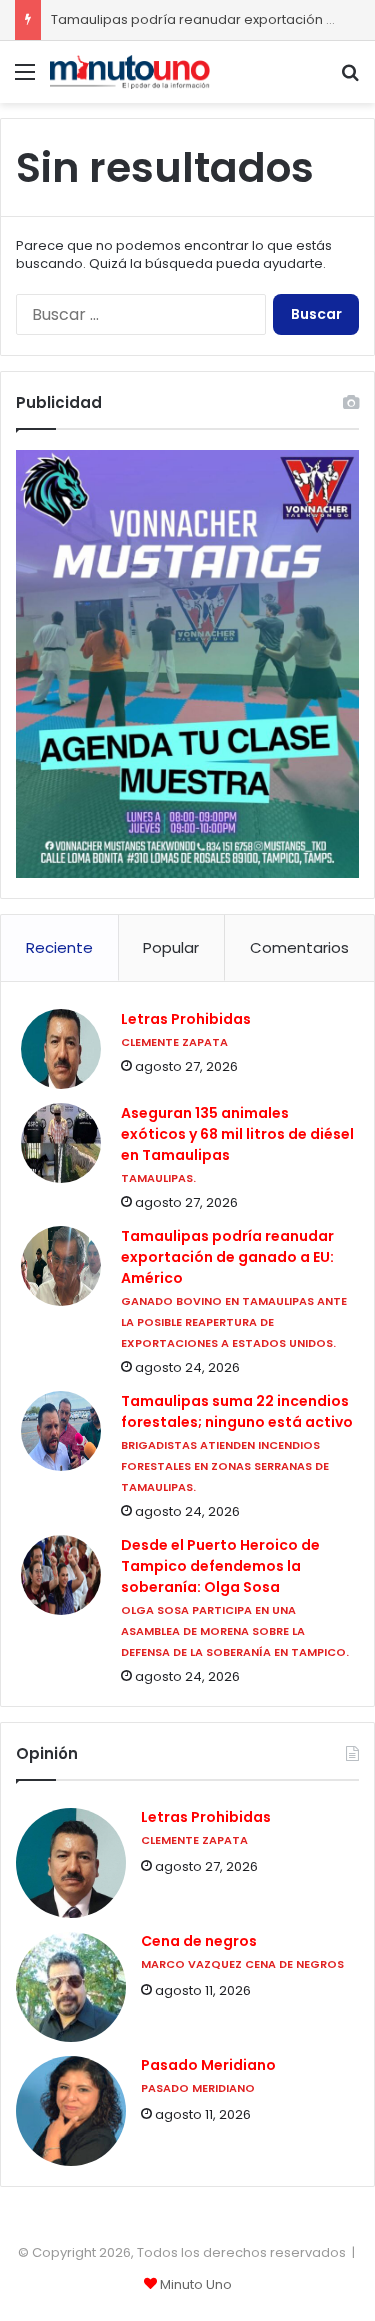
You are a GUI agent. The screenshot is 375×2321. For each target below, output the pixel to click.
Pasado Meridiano (208, 2065)
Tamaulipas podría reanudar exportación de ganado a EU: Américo (227, 1257)
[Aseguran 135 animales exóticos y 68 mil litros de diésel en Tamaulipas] (61, 1143)
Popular (171, 947)
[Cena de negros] (71, 1987)
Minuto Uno (196, 2284)
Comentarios (299, 947)
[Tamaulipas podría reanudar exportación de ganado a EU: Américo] (61, 1266)
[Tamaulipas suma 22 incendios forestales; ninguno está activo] (61, 1431)
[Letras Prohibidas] (61, 1049)
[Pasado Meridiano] (71, 2111)
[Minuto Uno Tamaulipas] (130, 72)
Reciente (59, 947)
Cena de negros (199, 1941)
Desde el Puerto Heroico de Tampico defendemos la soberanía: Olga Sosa (220, 1566)
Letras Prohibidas (186, 1019)
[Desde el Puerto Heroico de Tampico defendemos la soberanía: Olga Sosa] (61, 1575)
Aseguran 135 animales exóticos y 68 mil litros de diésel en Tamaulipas (237, 1134)
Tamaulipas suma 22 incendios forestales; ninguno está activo (237, 1411)
